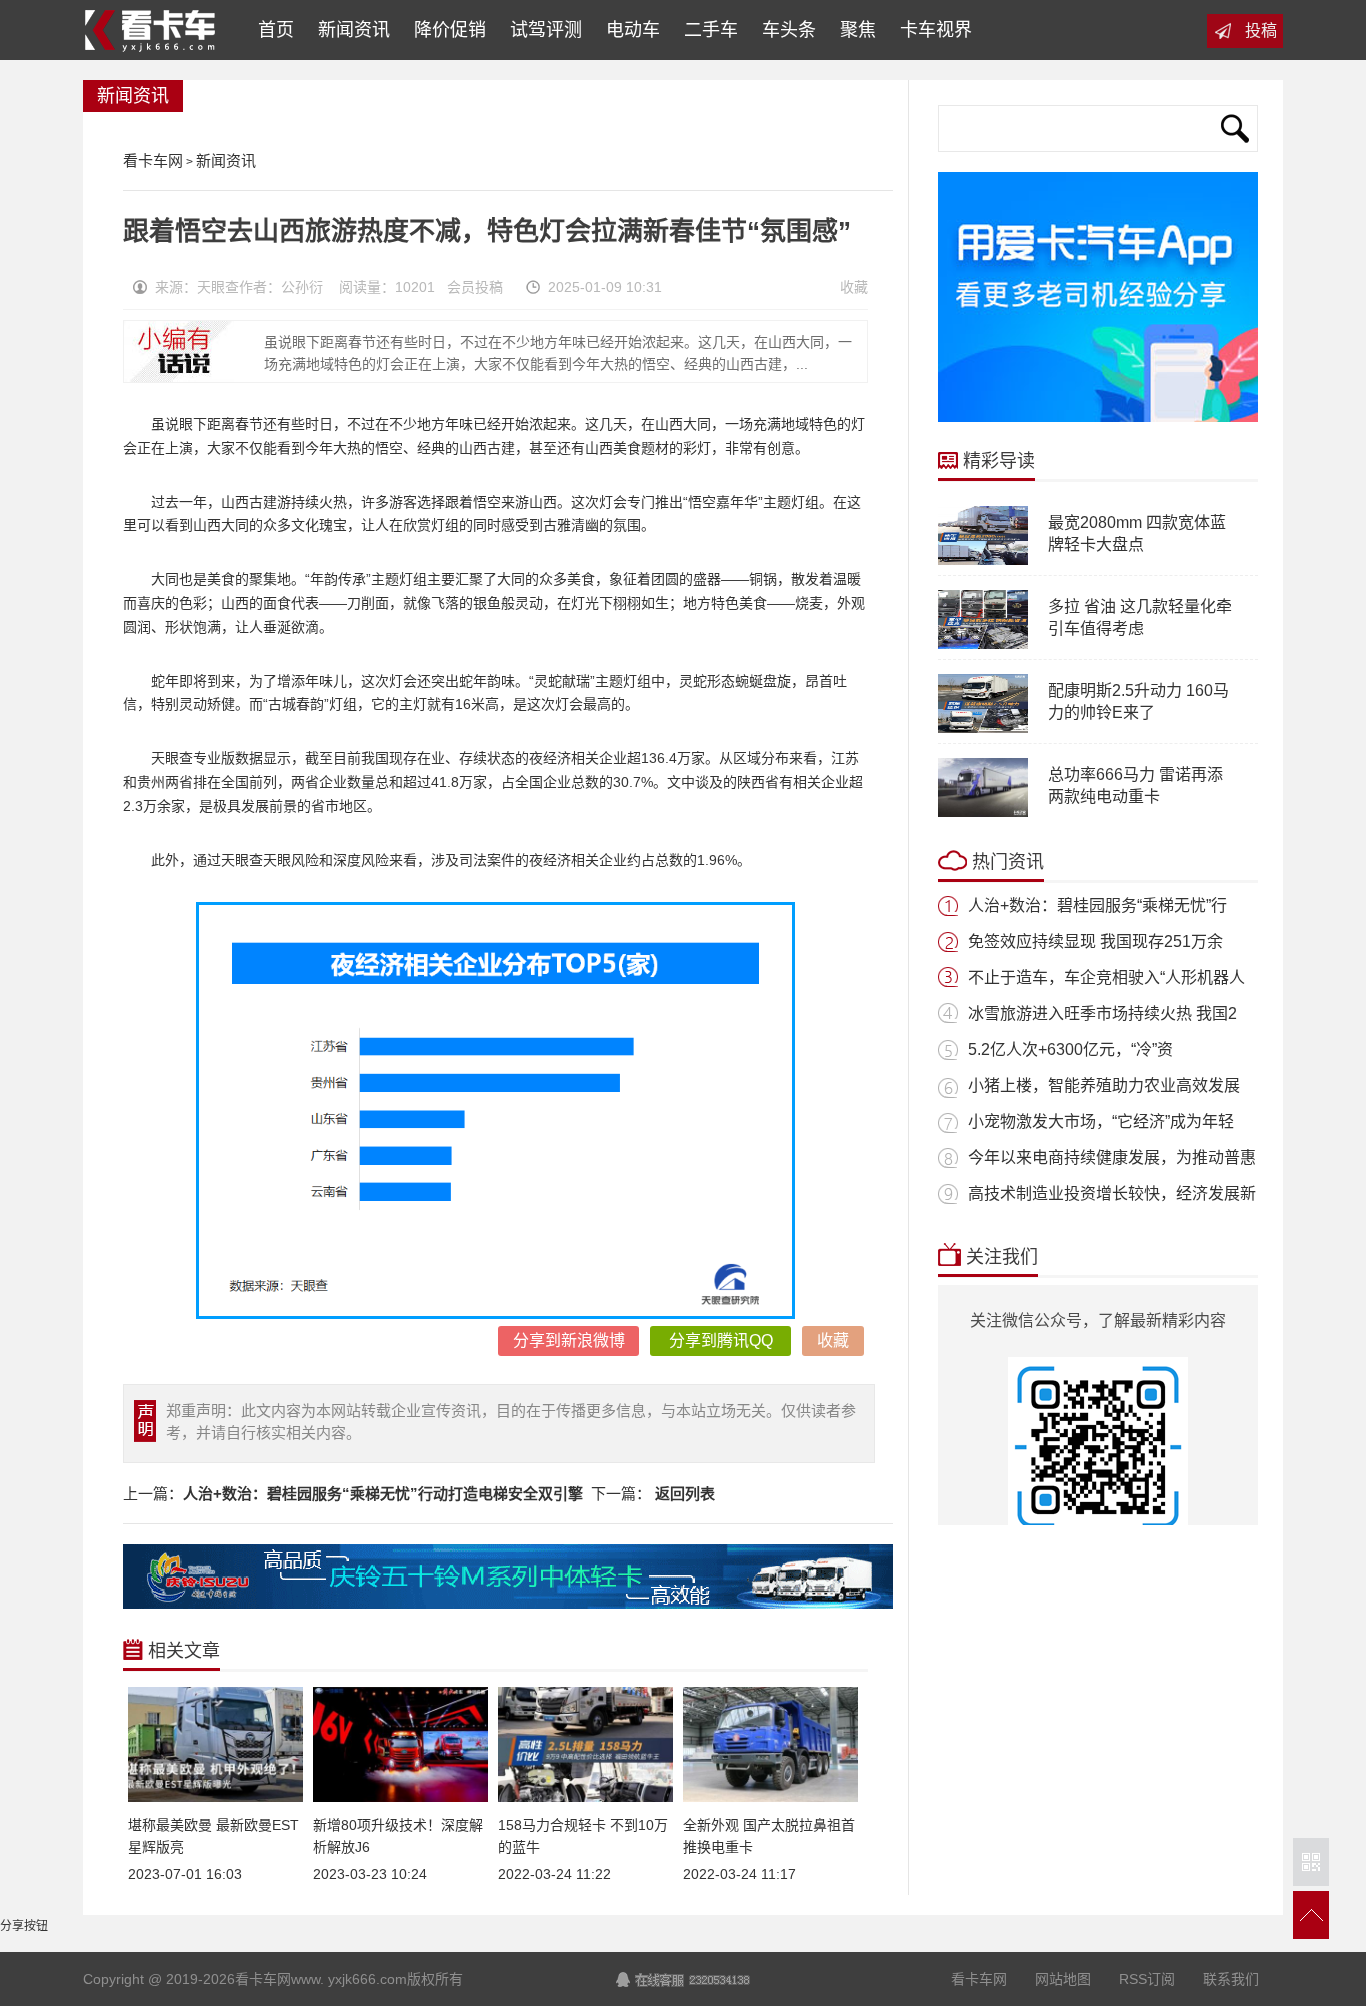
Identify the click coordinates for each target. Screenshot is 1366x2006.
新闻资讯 (354, 30)
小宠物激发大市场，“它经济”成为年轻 (1101, 1121)
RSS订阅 (1147, 1979)
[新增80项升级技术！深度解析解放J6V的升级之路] (400, 1798)
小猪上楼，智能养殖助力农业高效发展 (1104, 1085)
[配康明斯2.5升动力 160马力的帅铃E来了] (983, 729)
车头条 (789, 30)
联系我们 (1231, 1979)
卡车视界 (936, 30)
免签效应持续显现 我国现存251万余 (1095, 941)
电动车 (633, 30)
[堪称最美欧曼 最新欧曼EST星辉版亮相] (215, 1798)
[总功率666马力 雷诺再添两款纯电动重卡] (983, 813)
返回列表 (685, 1493)
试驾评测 (546, 30)
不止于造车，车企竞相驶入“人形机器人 (1106, 977)
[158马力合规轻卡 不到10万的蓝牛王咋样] (585, 1798)
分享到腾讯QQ (721, 1340)
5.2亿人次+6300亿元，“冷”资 (1070, 1049)
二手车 (711, 30)
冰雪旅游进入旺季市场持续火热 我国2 (1102, 1013)
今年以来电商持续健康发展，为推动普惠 (1112, 1157)
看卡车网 (152, 30)
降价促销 (450, 30)
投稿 (1261, 30)
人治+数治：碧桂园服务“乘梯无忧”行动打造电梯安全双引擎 (383, 1493)
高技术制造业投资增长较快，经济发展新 (1112, 1193)
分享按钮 (24, 1926)
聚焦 (858, 30)
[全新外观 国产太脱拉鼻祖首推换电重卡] (770, 1798)
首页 (271, 30)
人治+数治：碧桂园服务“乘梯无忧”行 (1097, 905)
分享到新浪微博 (569, 1340)
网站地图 (1063, 1979)
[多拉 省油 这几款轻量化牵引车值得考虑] (983, 645)
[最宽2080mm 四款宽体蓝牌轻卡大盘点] (983, 561)
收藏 (854, 287)
